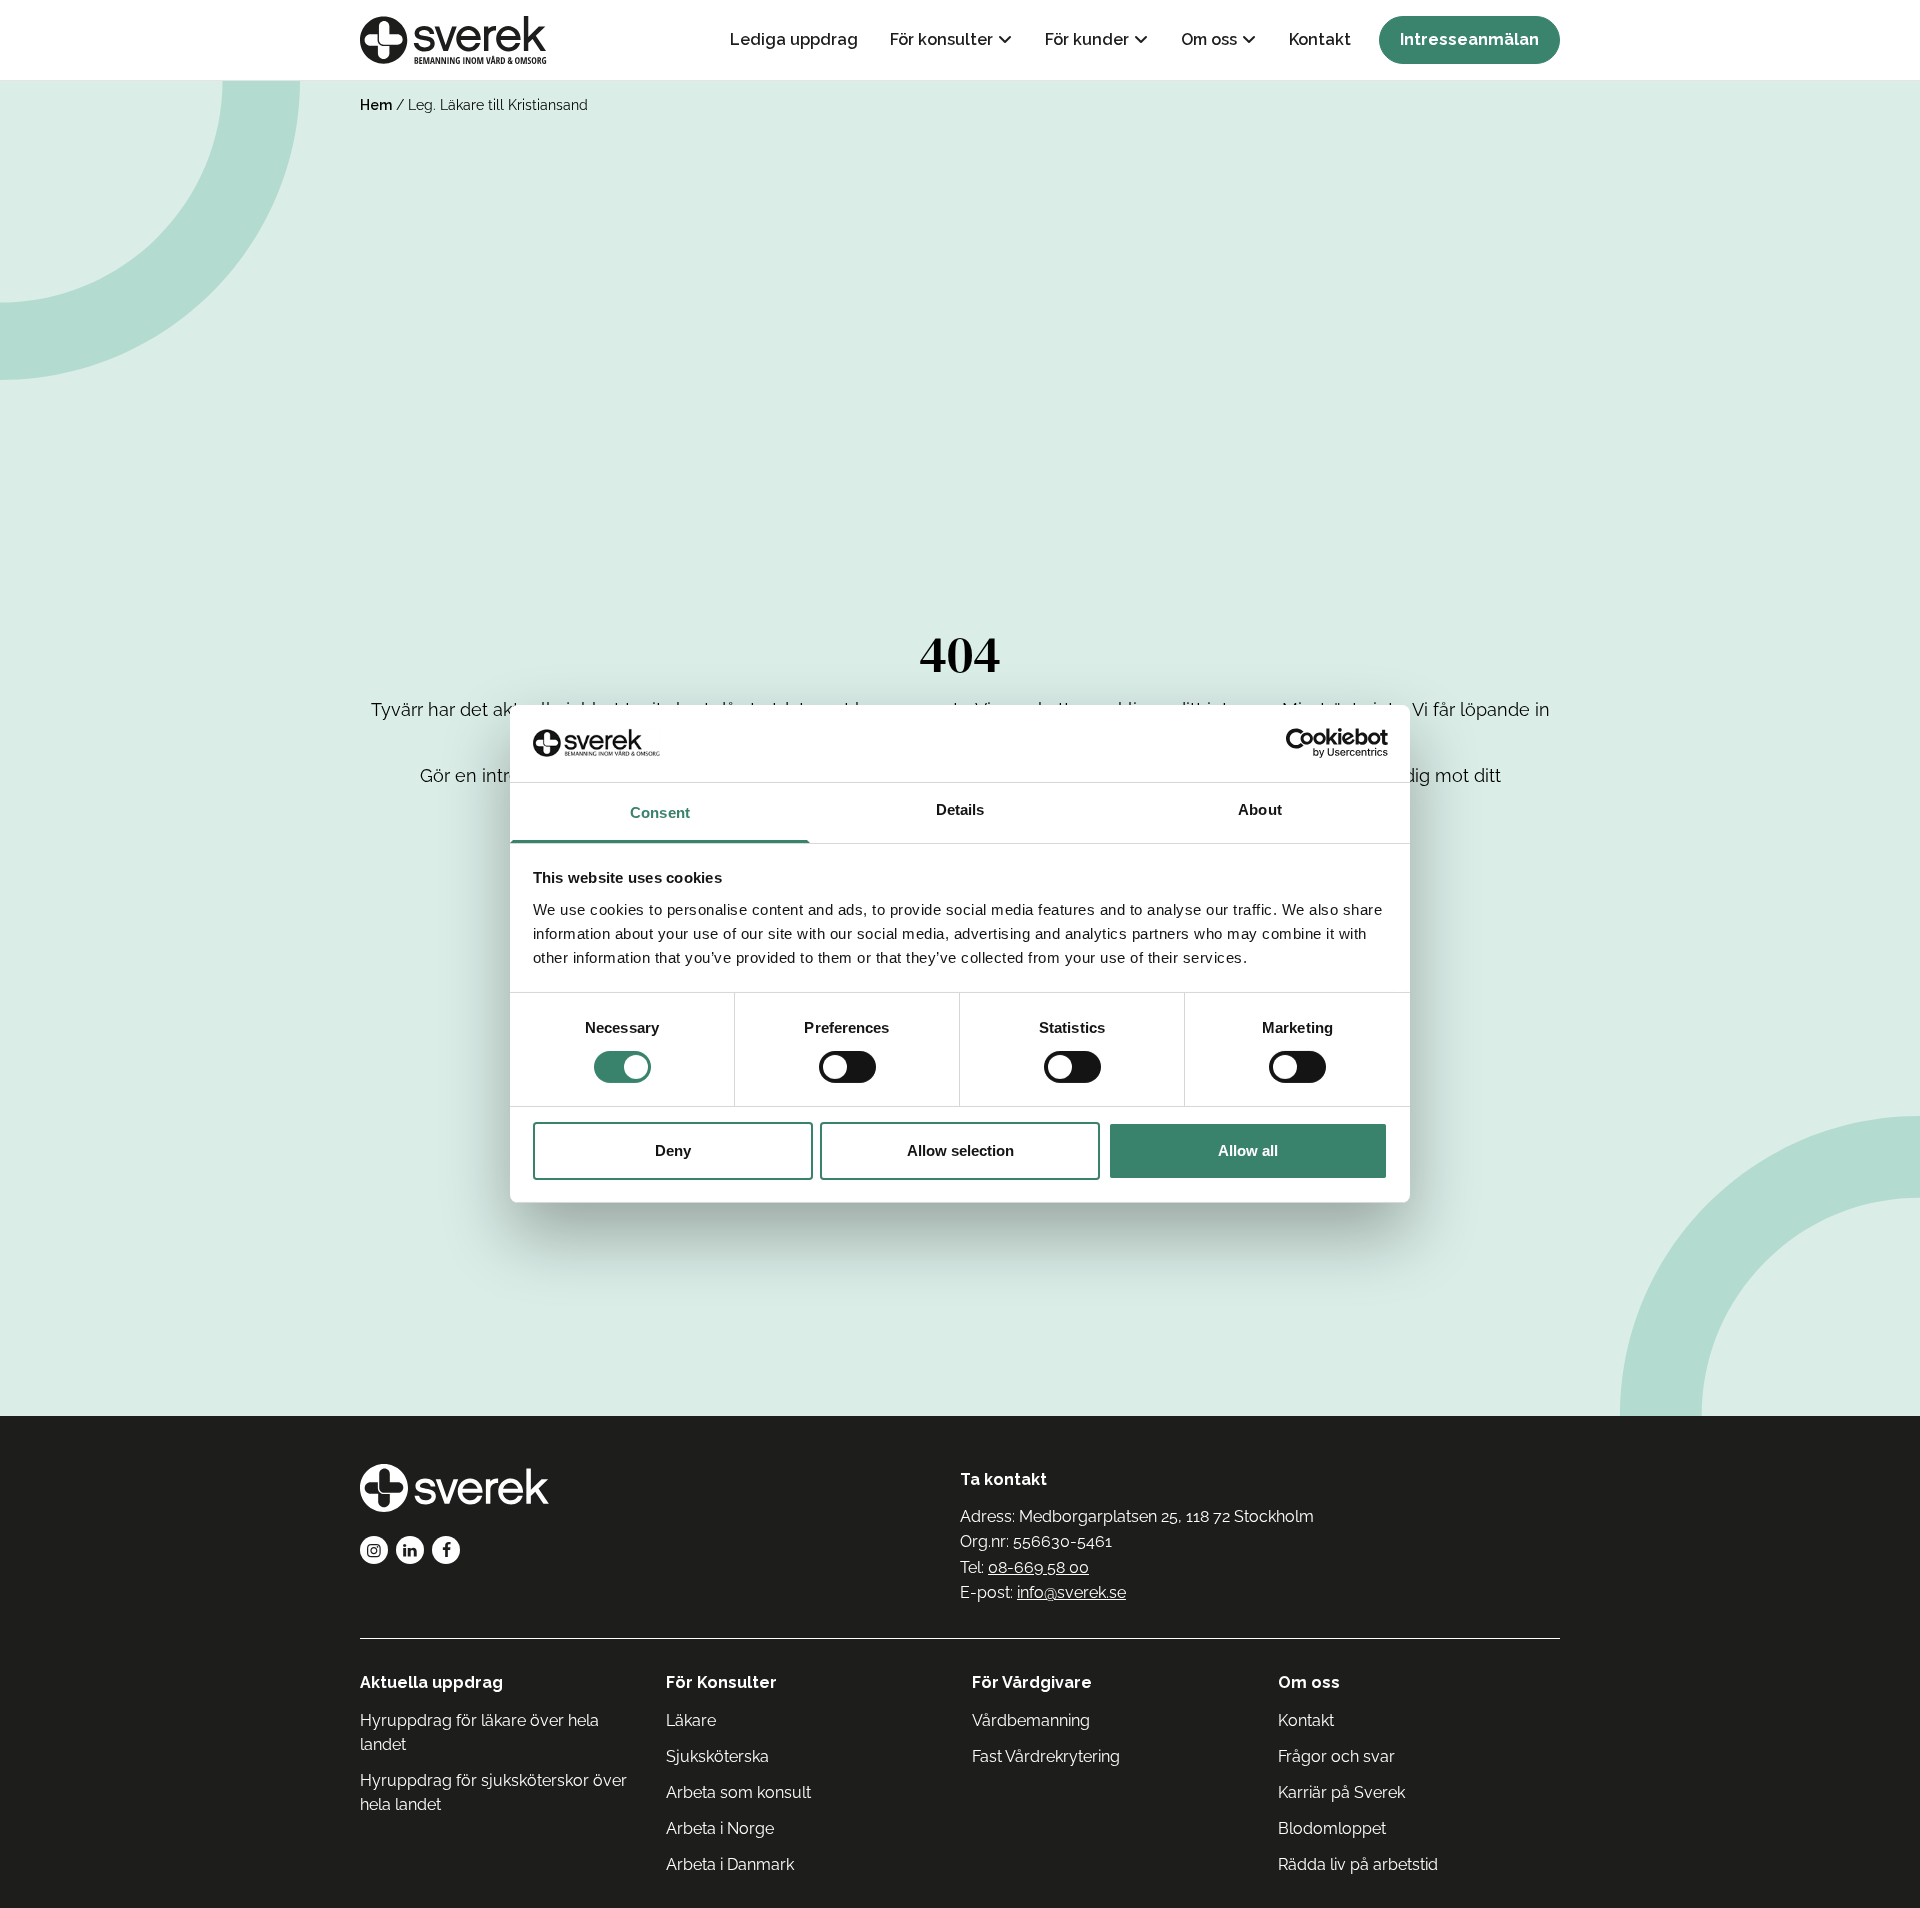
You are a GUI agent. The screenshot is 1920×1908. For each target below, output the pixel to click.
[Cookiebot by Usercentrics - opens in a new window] (1300, 743)
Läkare (691, 1720)
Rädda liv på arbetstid (1358, 1864)
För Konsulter (721, 1682)
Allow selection (960, 1150)
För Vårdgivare (1032, 1682)
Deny (673, 1150)
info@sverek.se (1071, 1592)
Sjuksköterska (717, 1756)
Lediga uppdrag (794, 39)
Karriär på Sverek (1341, 1792)
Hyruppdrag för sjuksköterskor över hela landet (493, 1792)
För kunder (1087, 39)
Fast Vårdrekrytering (1046, 1756)
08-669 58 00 (1038, 1567)
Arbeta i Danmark (730, 1864)
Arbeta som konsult (738, 1792)
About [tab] (1260, 809)
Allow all (1248, 1150)
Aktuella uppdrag (431, 1682)
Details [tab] (960, 809)
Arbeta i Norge (720, 1828)
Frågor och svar (1336, 1756)
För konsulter (941, 39)
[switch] (847, 1067)
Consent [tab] (660, 812)
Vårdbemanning (1031, 1720)
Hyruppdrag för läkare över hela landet (479, 1732)
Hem (376, 105)
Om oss (1209, 39)
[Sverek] (453, 40)
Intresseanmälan (1469, 39)
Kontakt (1320, 39)
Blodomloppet (1332, 1828)
